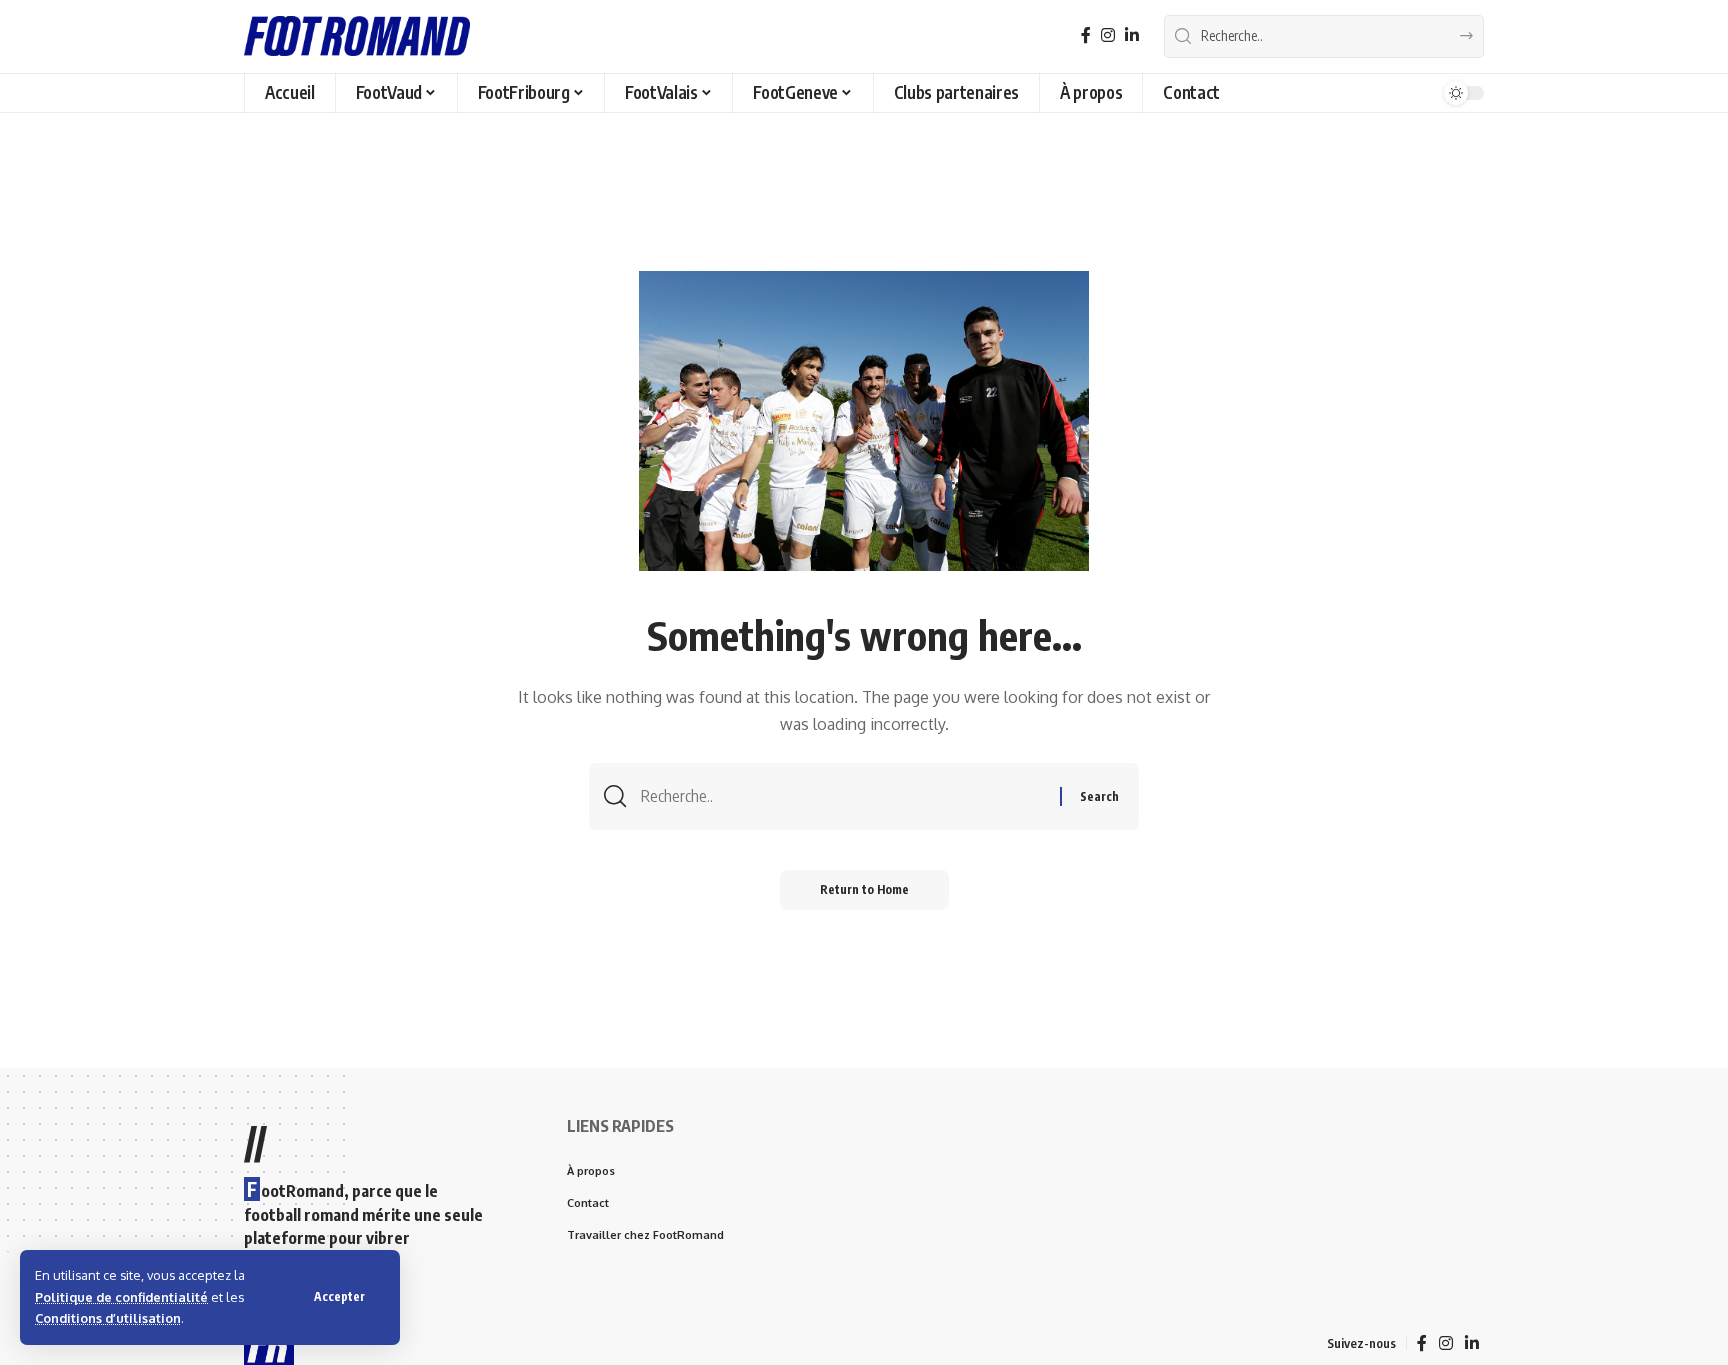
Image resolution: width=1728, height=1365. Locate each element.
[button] (339, 1297)
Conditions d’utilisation (108, 1318)
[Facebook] (1086, 35)
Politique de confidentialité (121, 1297)
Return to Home (864, 889)
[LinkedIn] (1132, 35)
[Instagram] (1108, 35)
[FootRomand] (357, 36)
